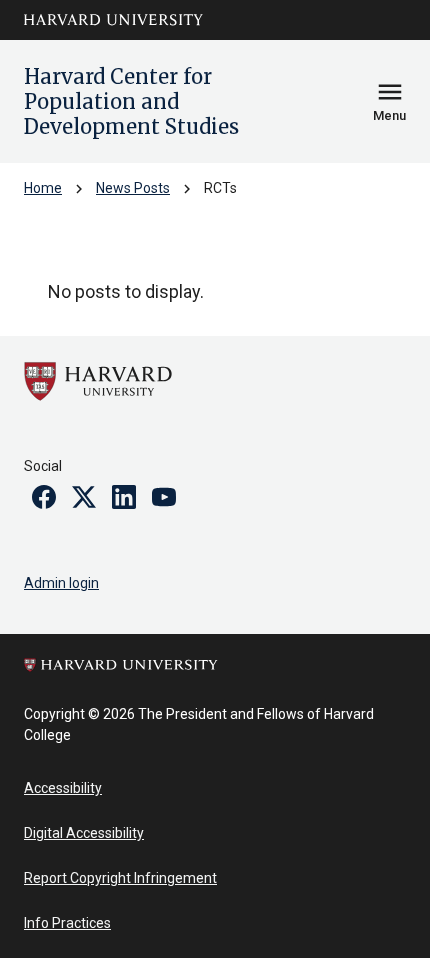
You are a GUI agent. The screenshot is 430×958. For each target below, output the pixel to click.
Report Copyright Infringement (120, 878)
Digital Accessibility (84, 833)
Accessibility (63, 788)
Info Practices (67, 923)
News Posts (133, 188)
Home (43, 188)
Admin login (61, 583)
